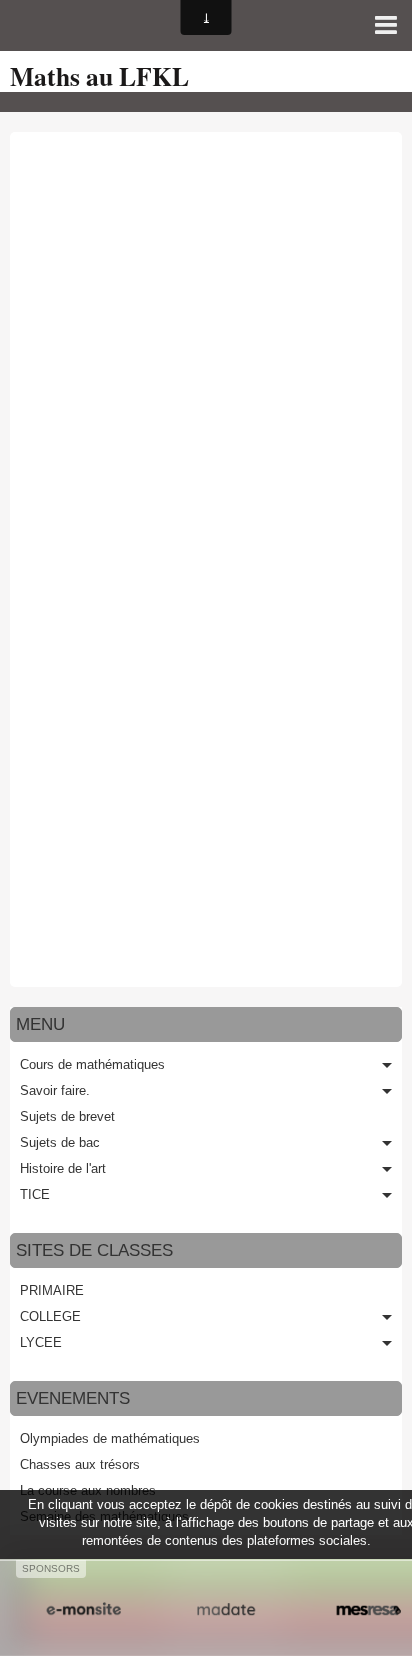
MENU (40, 1024)
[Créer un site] (83, 1609)
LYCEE (41, 1342)
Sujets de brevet (67, 1116)
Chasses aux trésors (80, 1464)
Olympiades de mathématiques (110, 1438)
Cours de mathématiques (92, 1064)
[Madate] (226, 1609)
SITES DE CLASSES (94, 1250)
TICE (35, 1194)
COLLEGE (50, 1316)
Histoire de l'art (63, 1168)
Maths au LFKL (99, 76)
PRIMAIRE (52, 1290)
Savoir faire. (55, 1090)
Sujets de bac (60, 1142)
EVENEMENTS (73, 1398)
